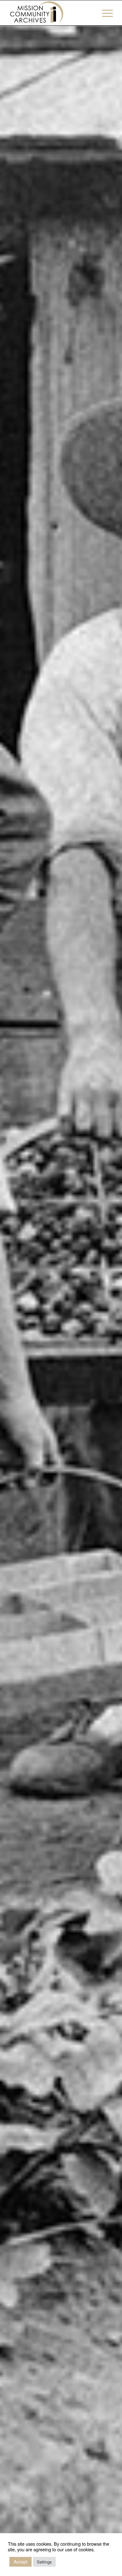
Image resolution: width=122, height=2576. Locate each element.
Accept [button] (20, 2562)
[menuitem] (104, 13)
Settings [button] (44, 2562)
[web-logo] (51, 13)
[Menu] (104, 13)
